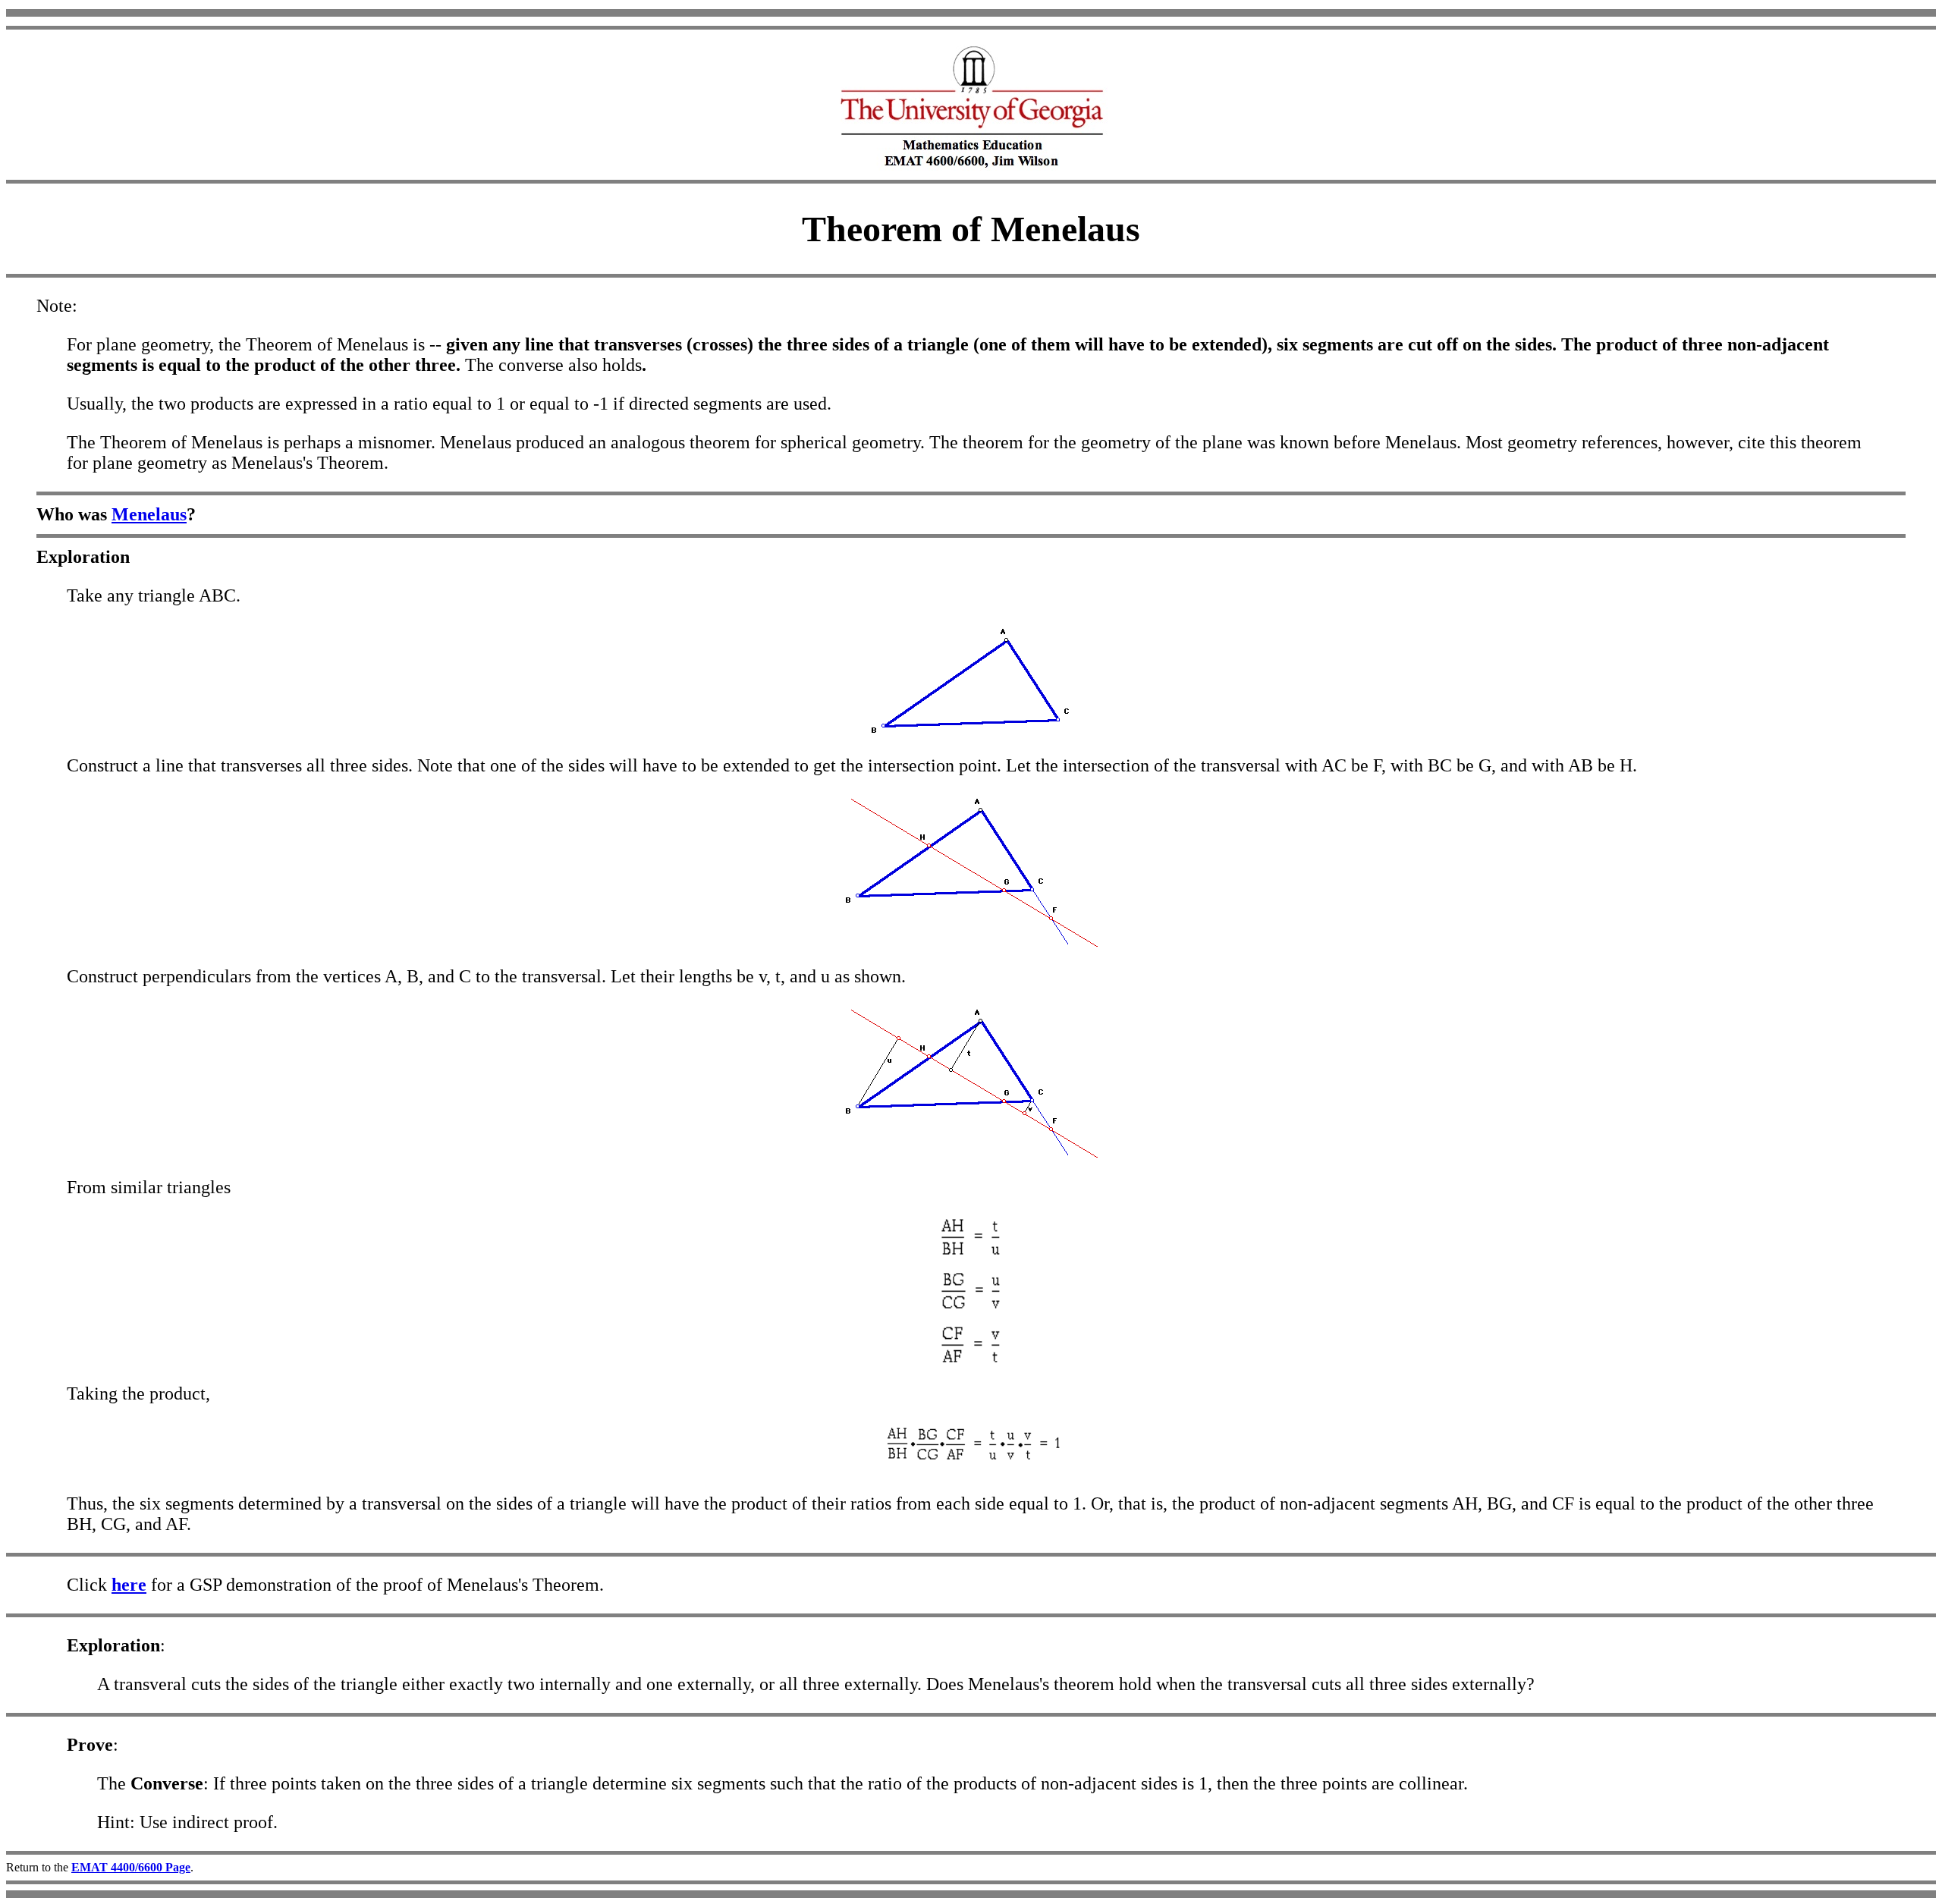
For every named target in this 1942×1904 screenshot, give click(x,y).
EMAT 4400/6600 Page (131, 1867)
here (129, 1585)
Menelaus (149, 514)
